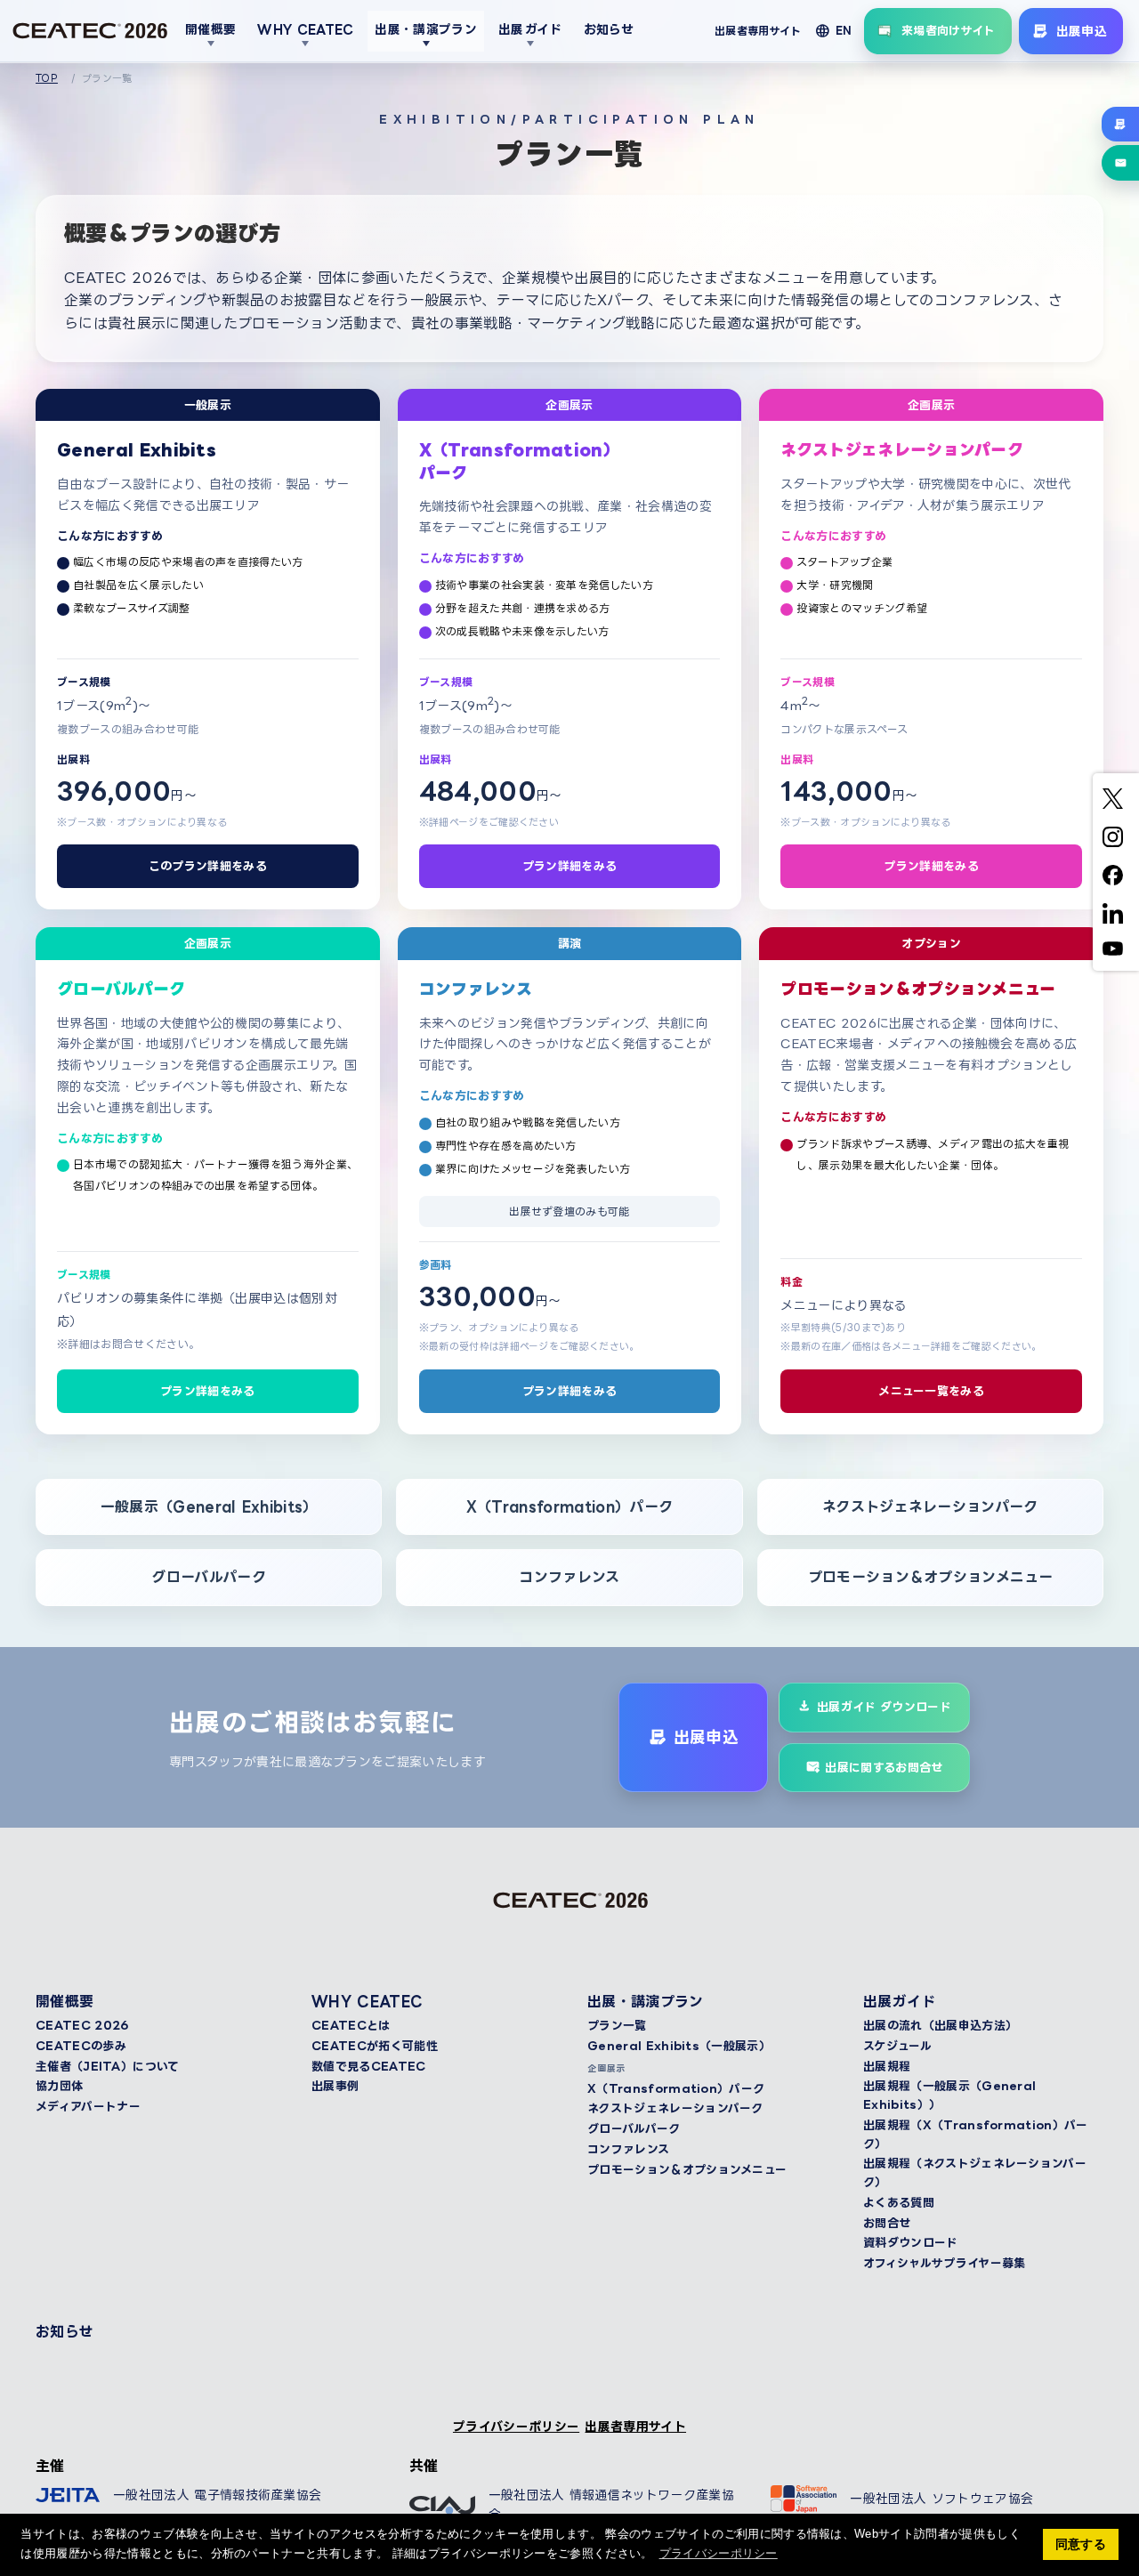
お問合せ (887, 2223)
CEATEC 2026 (82, 2025)
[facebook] (1113, 875)
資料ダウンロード (911, 2242)
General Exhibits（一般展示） (679, 2046)
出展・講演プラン (426, 29)
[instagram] (1113, 837)
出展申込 (1082, 31)
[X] (1113, 799)
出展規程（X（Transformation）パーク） (976, 2134)
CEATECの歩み (81, 2046)
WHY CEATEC (305, 29)
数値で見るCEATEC (369, 2066)
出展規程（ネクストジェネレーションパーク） (975, 2172)
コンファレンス (569, 1577)
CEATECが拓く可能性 (375, 2046)
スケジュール (897, 2046)
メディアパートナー (88, 2106)
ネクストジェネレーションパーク (930, 1506)
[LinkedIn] (1113, 913)
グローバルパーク (209, 1577)
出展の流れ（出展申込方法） (940, 2025)
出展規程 (887, 2066)
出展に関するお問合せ (884, 1767)
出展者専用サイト (758, 31)
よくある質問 (899, 2202)
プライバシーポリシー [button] (719, 2553)
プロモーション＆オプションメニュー (930, 1577)
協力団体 (59, 2086)
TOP (47, 78)
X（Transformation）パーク (569, 1506)
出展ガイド (530, 29)
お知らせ (609, 29)
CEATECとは (351, 2025)
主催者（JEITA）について (107, 2066)
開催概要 (210, 29)
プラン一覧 (617, 2025)
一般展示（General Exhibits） (209, 1506)
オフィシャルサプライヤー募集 (944, 2263)
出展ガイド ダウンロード (884, 1707)
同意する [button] (1081, 2544)
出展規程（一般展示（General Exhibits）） (949, 2095)
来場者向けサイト (949, 30)
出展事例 (335, 2086)
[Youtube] (1113, 949)
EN (844, 31)
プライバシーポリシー (516, 2426)
